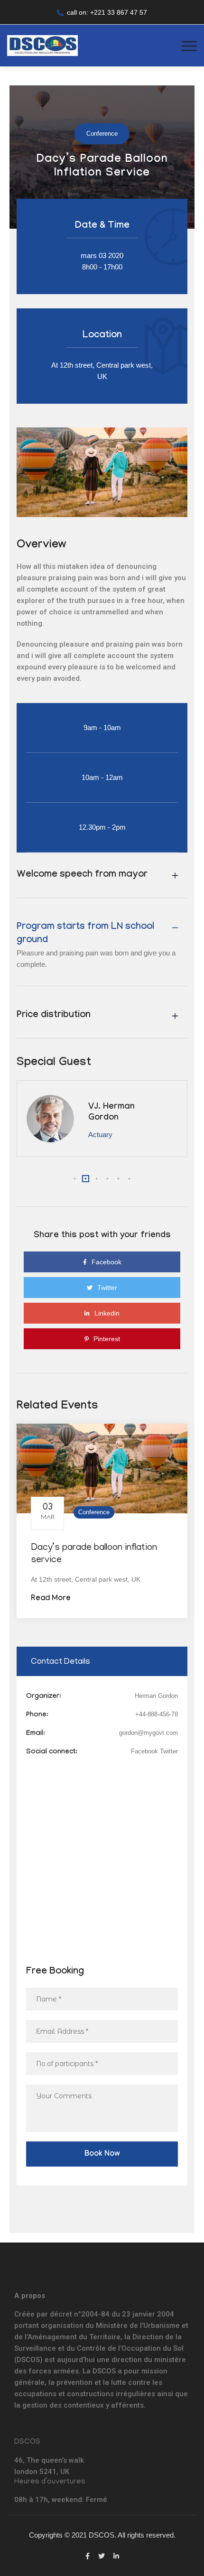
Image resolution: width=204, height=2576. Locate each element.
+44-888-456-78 (157, 1714)
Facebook (144, 1751)
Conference (94, 1512)
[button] (75, 1179)
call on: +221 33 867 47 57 (107, 12)
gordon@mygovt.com (148, 1733)
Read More (51, 1599)
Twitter (169, 1751)
